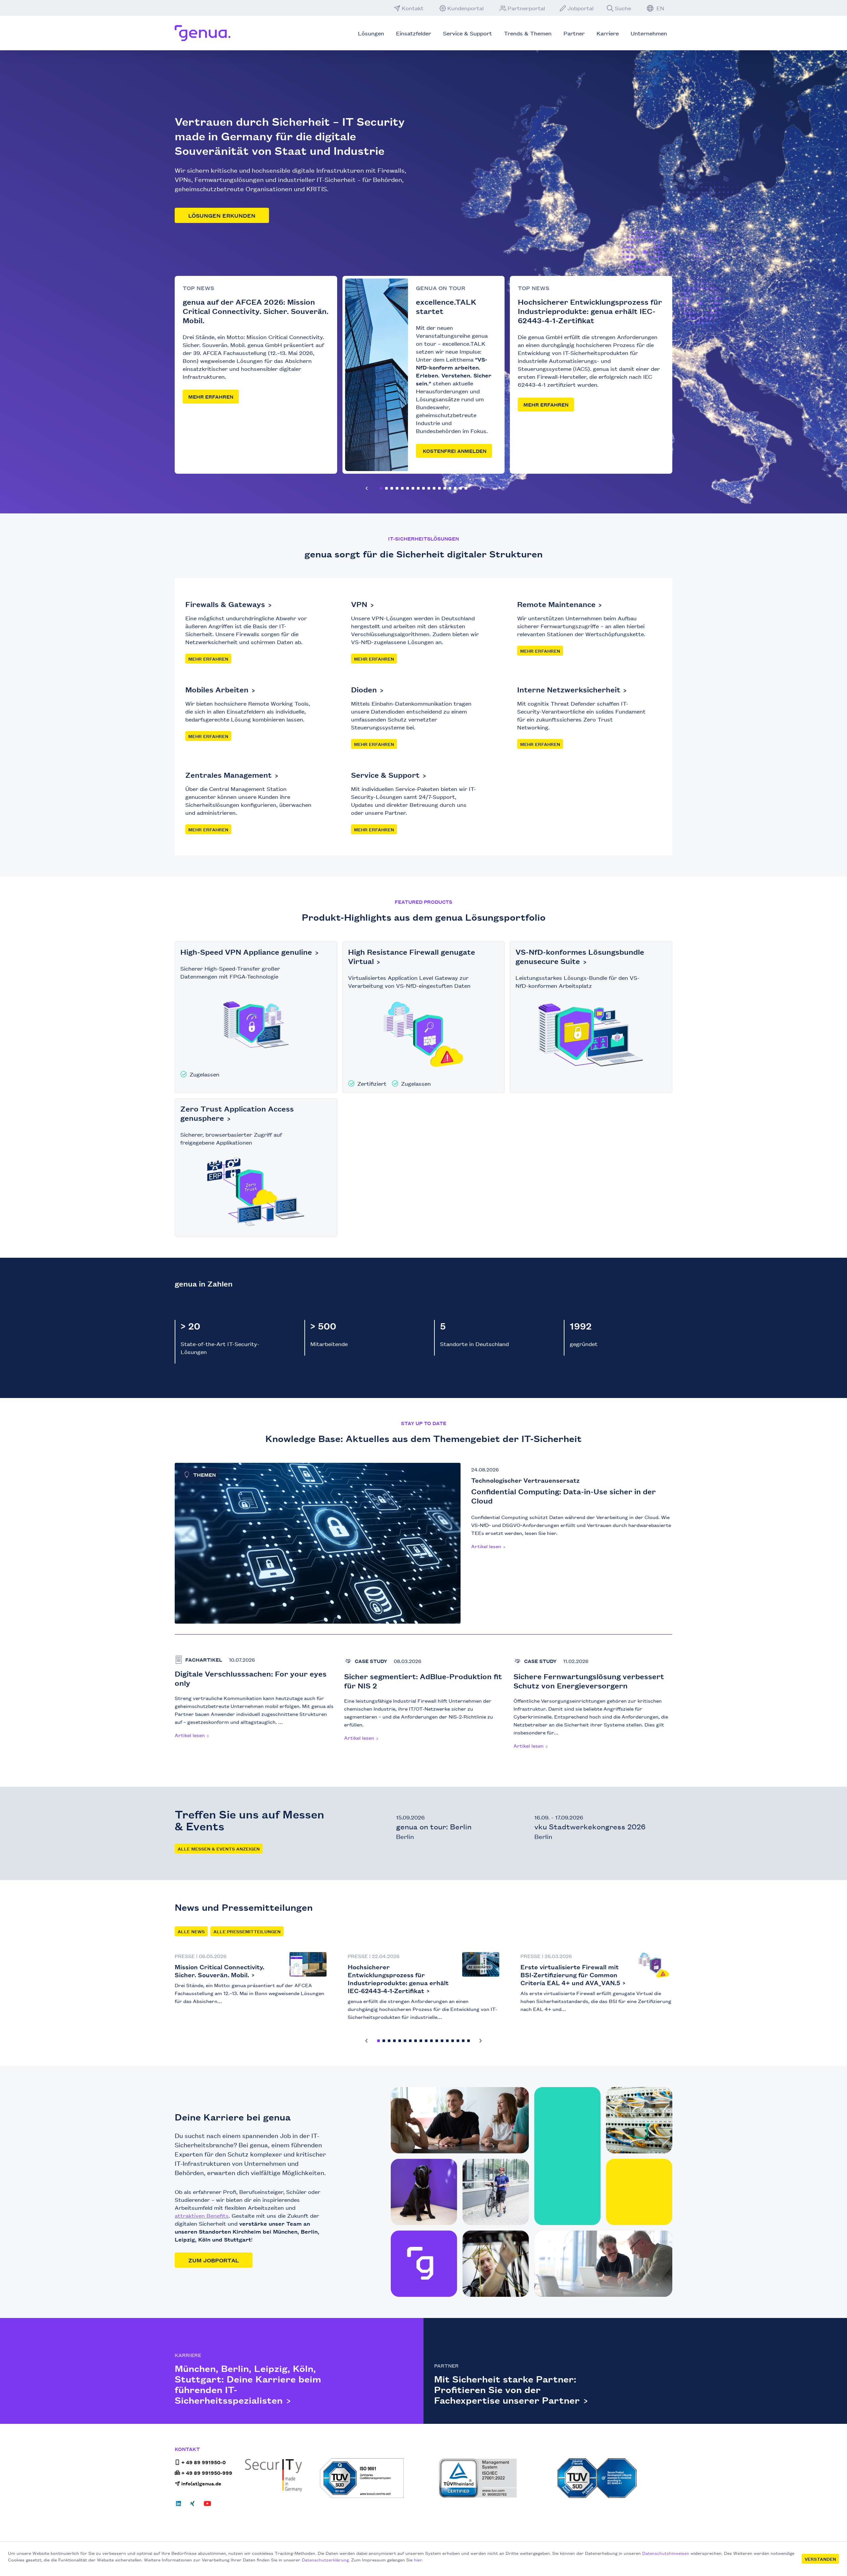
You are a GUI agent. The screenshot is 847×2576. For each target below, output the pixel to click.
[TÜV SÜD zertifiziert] (377, 2478)
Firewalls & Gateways (225, 604)
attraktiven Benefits (202, 2215)
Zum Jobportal (214, 2260)
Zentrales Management (228, 775)
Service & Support (385, 775)
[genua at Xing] (192, 2506)
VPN (359, 604)
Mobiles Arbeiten (217, 689)
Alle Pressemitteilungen (247, 1931)
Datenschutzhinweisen (666, 2553)
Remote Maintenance (556, 604)
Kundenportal (466, 8)
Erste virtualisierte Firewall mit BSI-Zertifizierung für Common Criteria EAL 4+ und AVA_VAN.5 (570, 1975)
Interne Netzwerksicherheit (569, 689)
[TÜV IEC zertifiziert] (615, 2478)
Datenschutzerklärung (325, 2559)
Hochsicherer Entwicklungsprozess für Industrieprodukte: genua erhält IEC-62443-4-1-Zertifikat (398, 1979)
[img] (479, 1967)
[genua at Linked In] (180, 2506)
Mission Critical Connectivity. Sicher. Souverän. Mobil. (220, 1971)
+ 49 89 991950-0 (203, 2462)
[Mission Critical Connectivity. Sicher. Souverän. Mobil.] (308, 1964)
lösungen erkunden (222, 215)
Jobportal (580, 8)
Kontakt (413, 8)
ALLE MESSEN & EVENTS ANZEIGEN (219, 1849)
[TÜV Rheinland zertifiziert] (496, 2478)
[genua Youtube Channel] (207, 2506)
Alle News (191, 1931)
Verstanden (820, 2559)
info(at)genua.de (201, 2483)
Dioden (364, 689)
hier (418, 2559)
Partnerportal (526, 8)
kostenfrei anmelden (454, 451)
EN (660, 8)
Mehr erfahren (211, 396)
